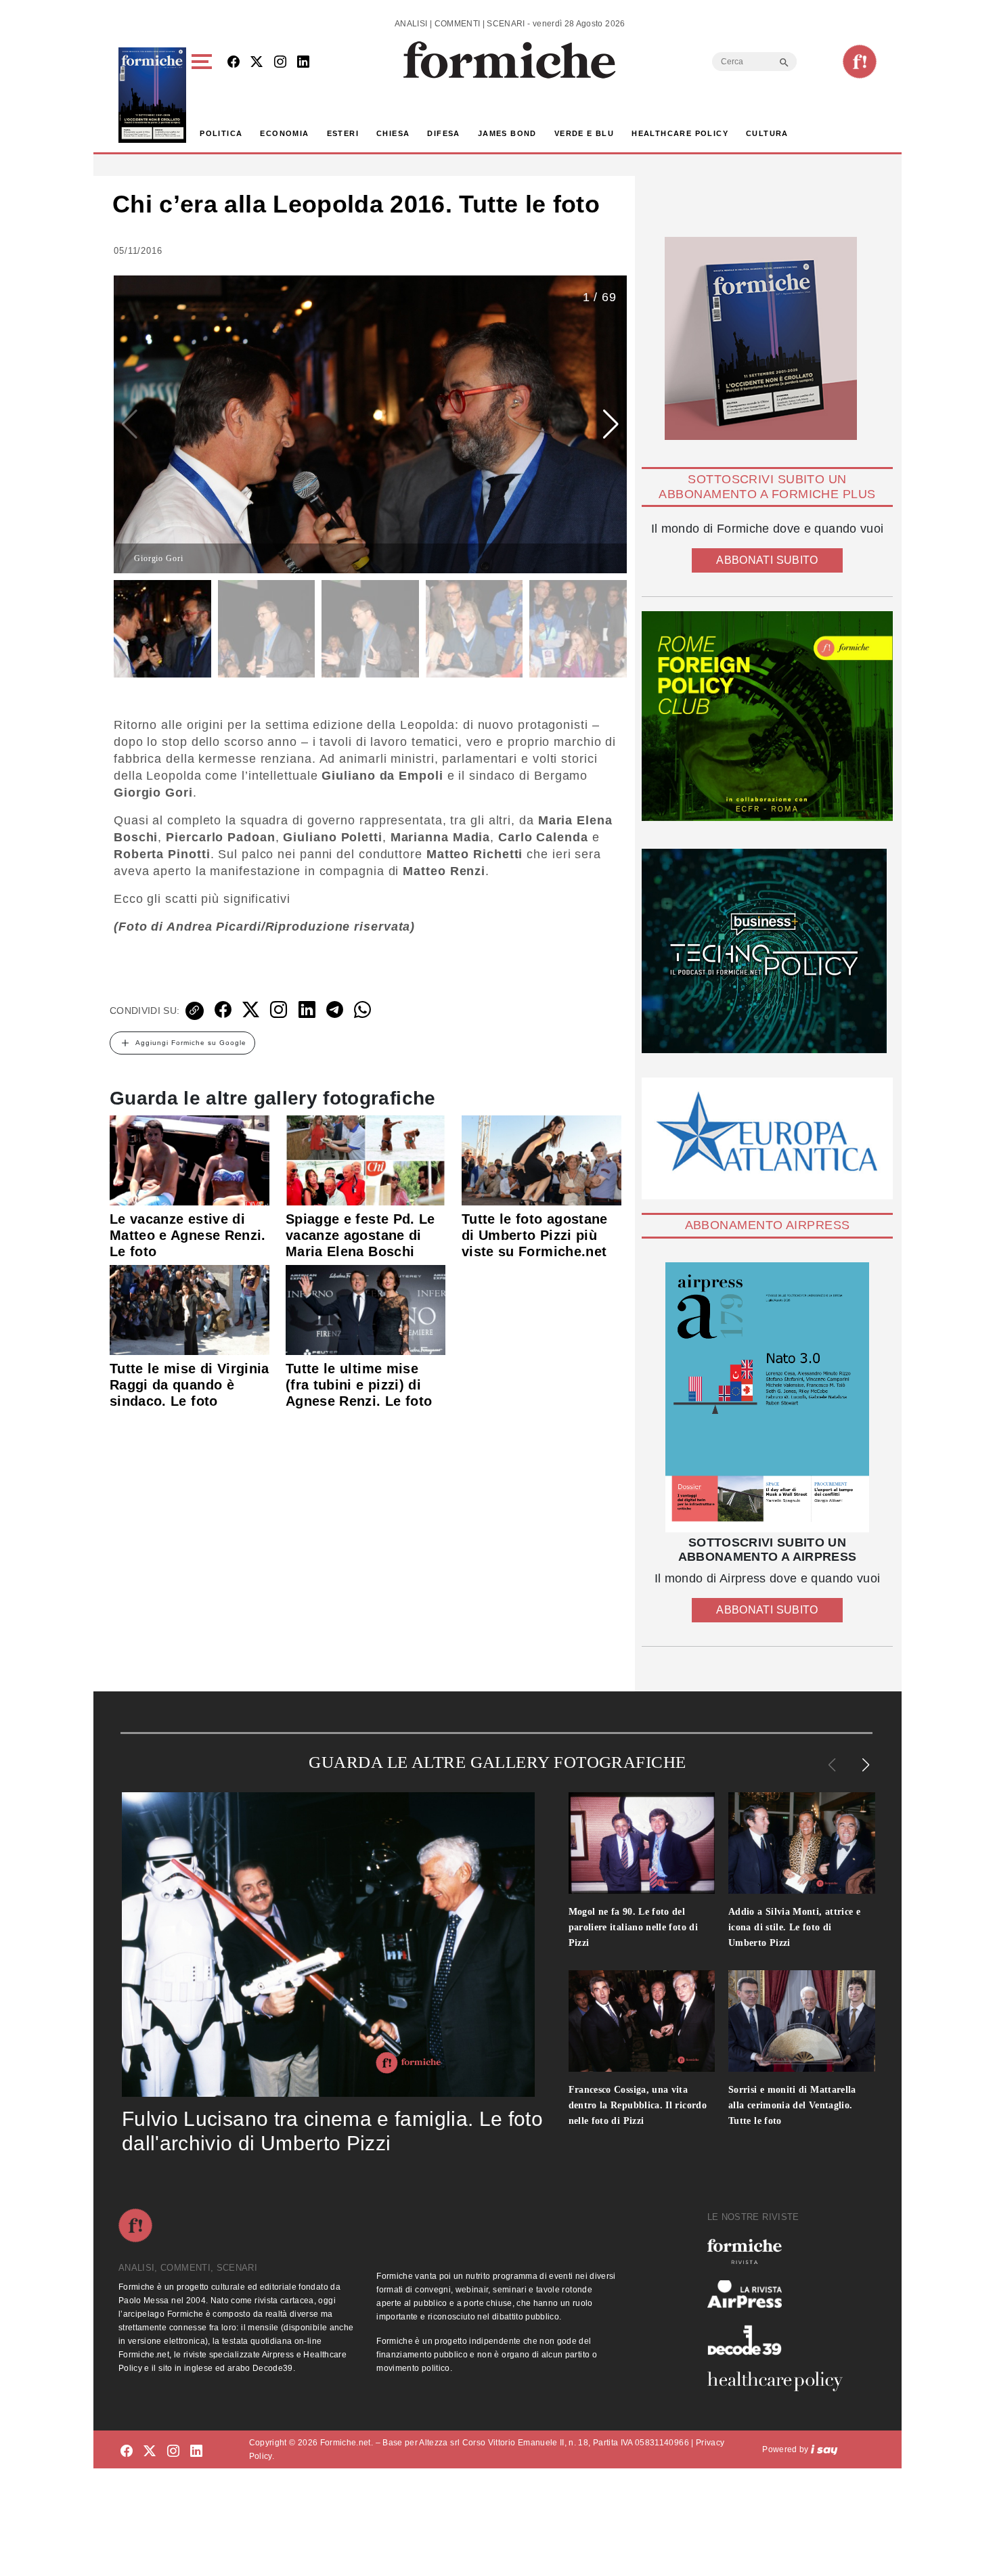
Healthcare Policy (680, 133)
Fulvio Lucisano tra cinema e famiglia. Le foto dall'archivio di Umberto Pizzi (332, 2131)
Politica (221, 133)
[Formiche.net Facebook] (234, 63)
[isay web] (824, 2449)
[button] (204, 95)
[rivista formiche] (767, 1397)
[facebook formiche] (127, 2452)
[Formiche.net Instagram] (280, 63)
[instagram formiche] (173, 2452)
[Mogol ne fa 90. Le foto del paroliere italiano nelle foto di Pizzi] (642, 1843)
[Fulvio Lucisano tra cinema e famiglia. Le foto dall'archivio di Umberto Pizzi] (328, 1945)
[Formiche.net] (860, 62)
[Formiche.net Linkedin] (303, 63)
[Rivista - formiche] (780, 2251)
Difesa (443, 133)
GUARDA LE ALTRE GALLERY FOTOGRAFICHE (497, 1762)
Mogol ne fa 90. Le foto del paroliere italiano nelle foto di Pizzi (634, 1927)
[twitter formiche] (150, 2452)
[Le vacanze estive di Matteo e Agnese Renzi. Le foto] (190, 1159)
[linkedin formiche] (196, 2452)
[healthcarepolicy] (780, 2381)
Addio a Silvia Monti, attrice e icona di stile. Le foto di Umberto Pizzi (794, 1927)
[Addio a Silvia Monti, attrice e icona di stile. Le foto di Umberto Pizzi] (802, 1843)
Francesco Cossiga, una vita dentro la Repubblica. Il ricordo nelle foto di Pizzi (638, 2105)
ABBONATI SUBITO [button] (767, 560)
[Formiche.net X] (257, 63)
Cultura (767, 133)
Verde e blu (584, 133)
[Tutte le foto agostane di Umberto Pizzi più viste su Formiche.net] (541, 1159)
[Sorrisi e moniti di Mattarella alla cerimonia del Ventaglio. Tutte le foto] (802, 2021)
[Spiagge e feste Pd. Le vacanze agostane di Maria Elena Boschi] (366, 1159)
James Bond (507, 133)
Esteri (343, 133)
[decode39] (780, 2340)
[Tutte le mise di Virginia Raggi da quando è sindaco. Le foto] (190, 1309)
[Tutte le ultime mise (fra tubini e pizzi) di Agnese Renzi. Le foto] (366, 1309)
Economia (284, 133)
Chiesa (393, 133)
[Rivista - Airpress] (780, 2294)
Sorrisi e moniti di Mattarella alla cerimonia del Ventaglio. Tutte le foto (792, 2105)
